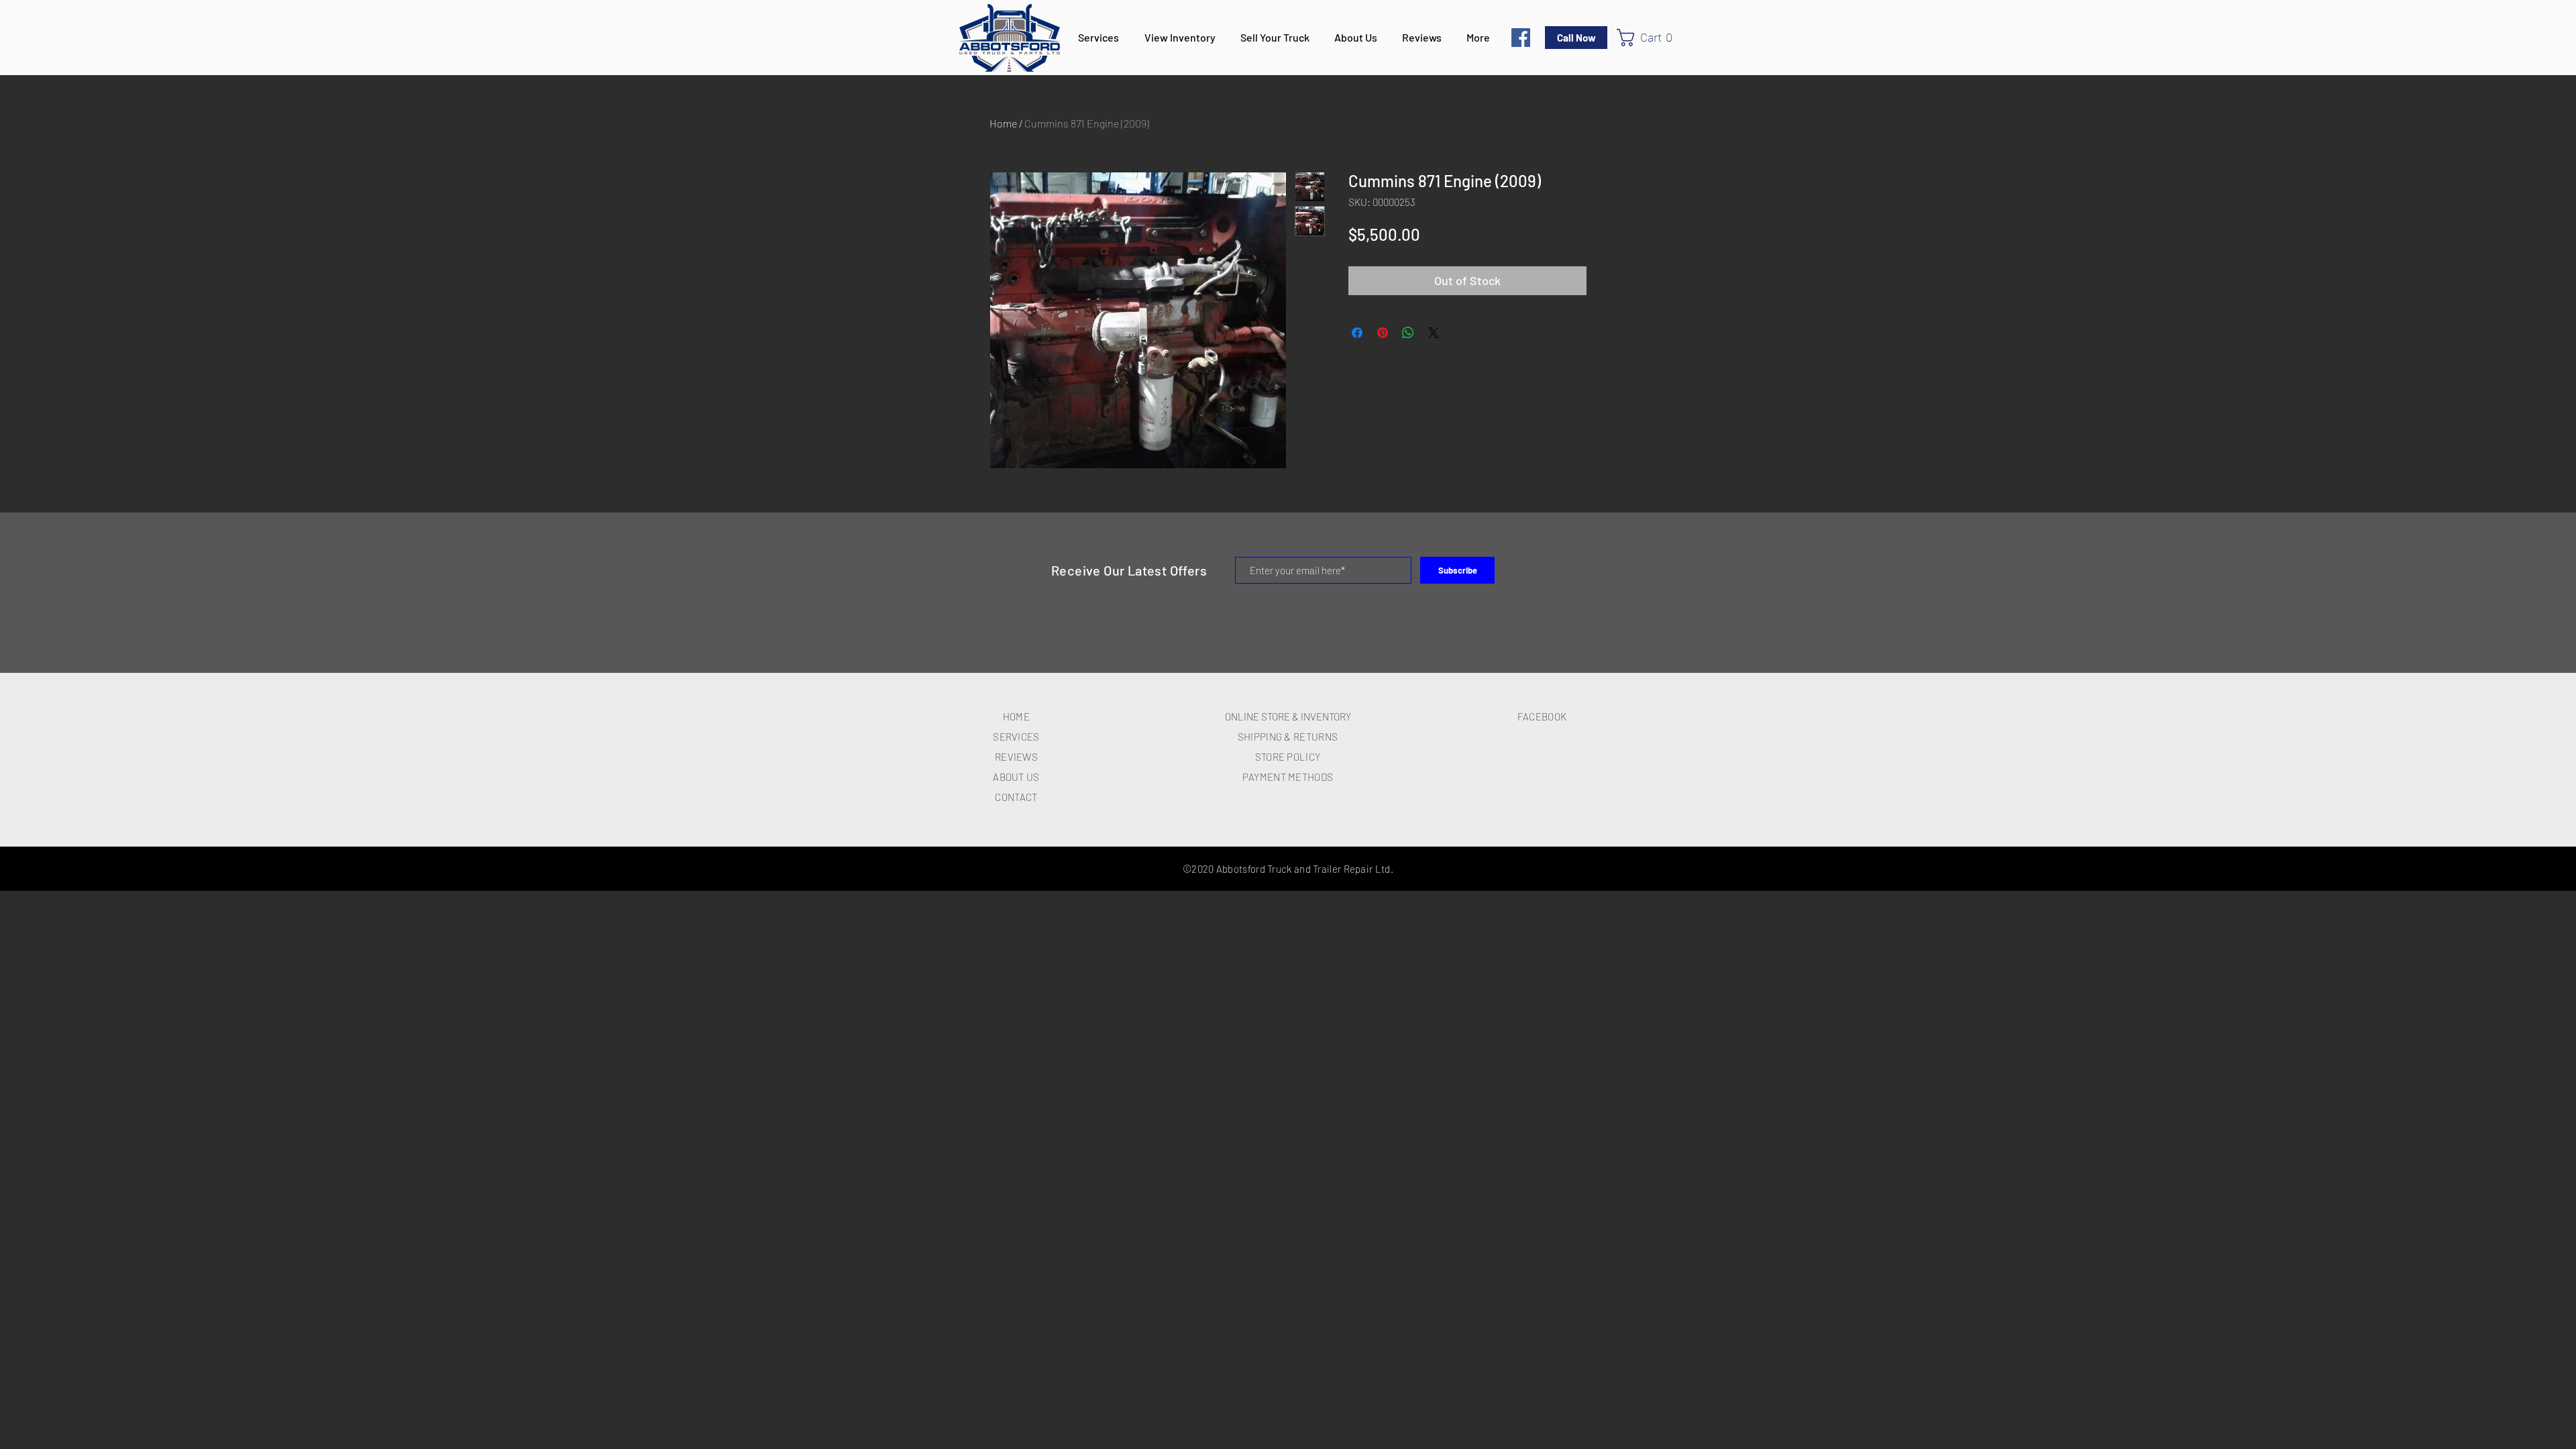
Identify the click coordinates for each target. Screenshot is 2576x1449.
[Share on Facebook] (1357, 333)
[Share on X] (1434, 333)
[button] (1650, 38)
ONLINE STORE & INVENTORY (1288, 716)
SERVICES (1016, 737)
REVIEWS (1016, 757)
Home (1003, 123)
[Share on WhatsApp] (1408, 333)
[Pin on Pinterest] (1383, 333)
